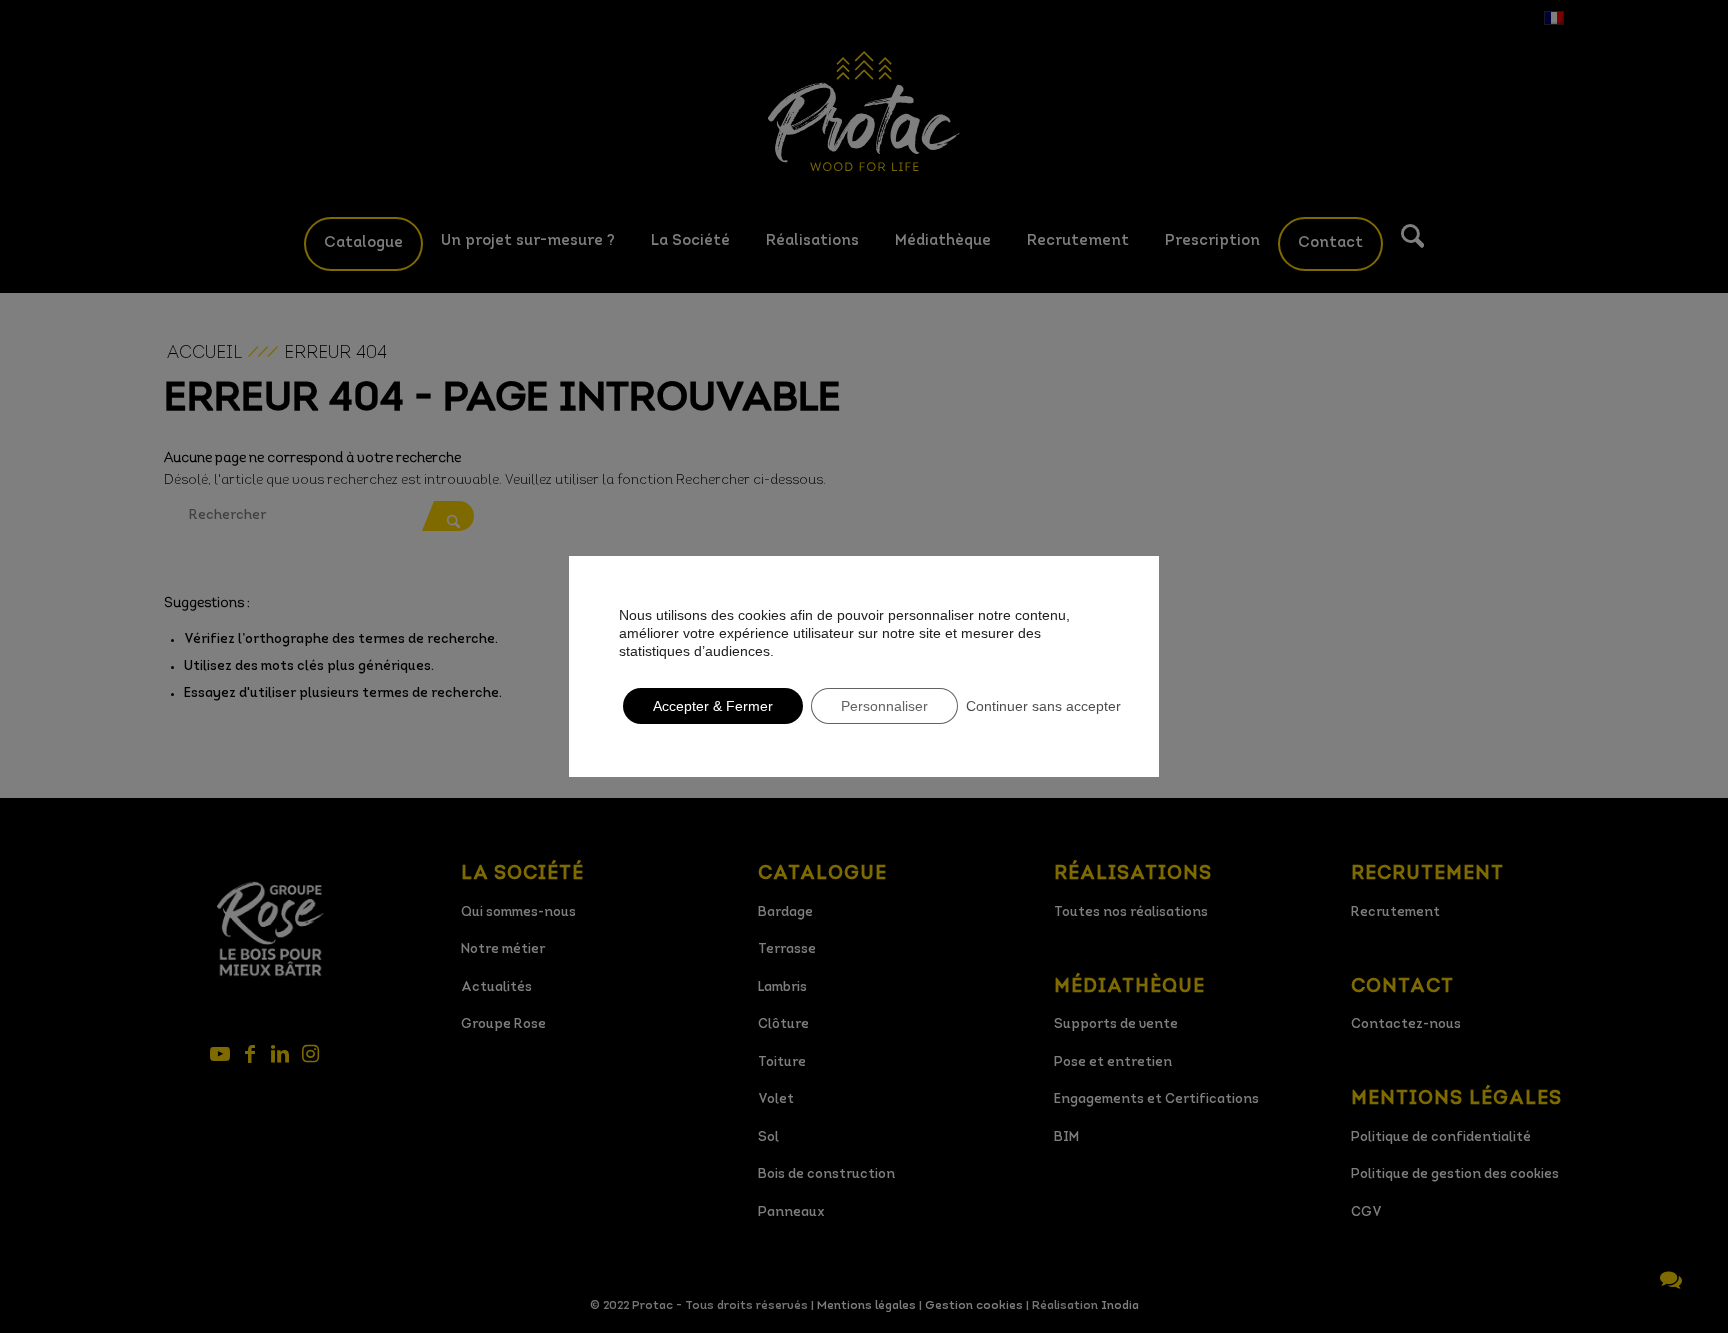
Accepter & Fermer (713, 706)
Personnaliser (884, 706)
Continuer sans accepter (1043, 706)
